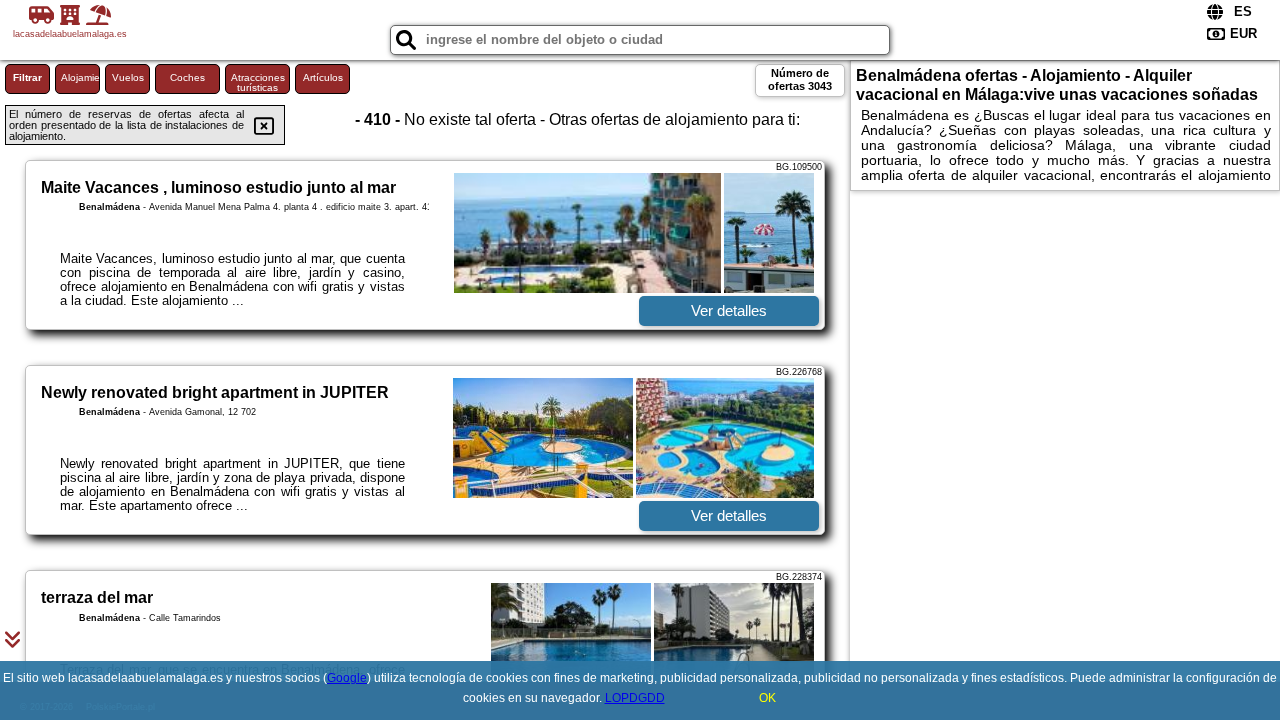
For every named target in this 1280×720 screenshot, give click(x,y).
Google (347, 678)
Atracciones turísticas (258, 82)
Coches (187, 77)
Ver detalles (729, 310)
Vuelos (128, 77)
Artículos (323, 77)
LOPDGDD (635, 698)
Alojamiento (80, 77)
